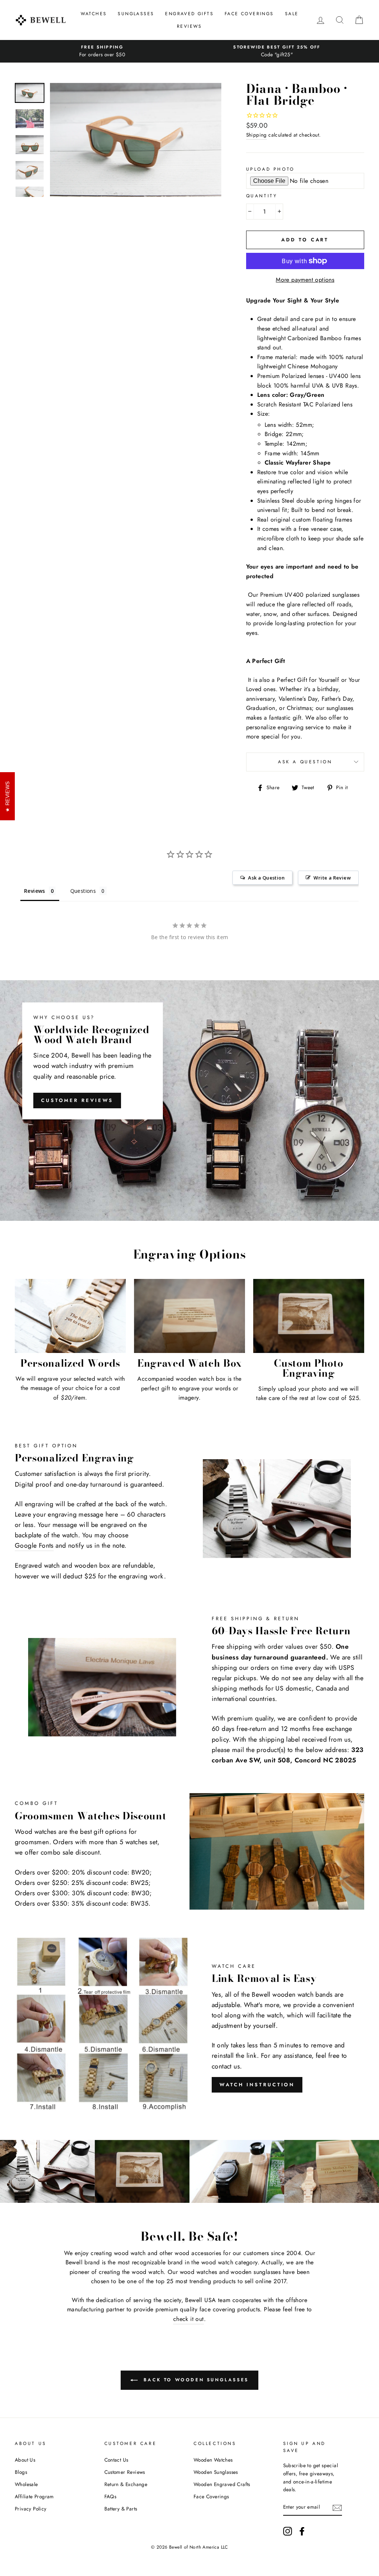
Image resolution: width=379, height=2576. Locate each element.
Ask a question (305, 762)
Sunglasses (136, 14)
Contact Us (116, 2460)
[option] (102, 51)
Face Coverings (249, 14)
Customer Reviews (77, 1100)
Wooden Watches (213, 2460)
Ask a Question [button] (266, 878)
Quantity (262, 196)
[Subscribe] (337, 2508)
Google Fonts (34, 1545)
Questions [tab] (83, 891)
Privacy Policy (31, 2509)
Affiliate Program (34, 2496)
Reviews (189, 26)
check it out (189, 2319)
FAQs (110, 2496)
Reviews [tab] (35, 891)
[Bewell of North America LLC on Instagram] (288, 2531)
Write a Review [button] (332, 878)
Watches (94, 14)
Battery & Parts (121, 2509)
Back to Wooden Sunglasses (195, 2379)
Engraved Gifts (189, 14)
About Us (25, 2460)
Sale (292, 14)
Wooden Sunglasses (216, 2472)
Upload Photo (270, 169)
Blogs (21, 2472)
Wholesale (26, 2484)
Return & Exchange (126, 2484)
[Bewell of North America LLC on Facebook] (302, 2531)
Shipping (256, 135)
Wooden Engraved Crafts (222, 2484)
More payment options (305, 280)
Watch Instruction (257, 2085)
